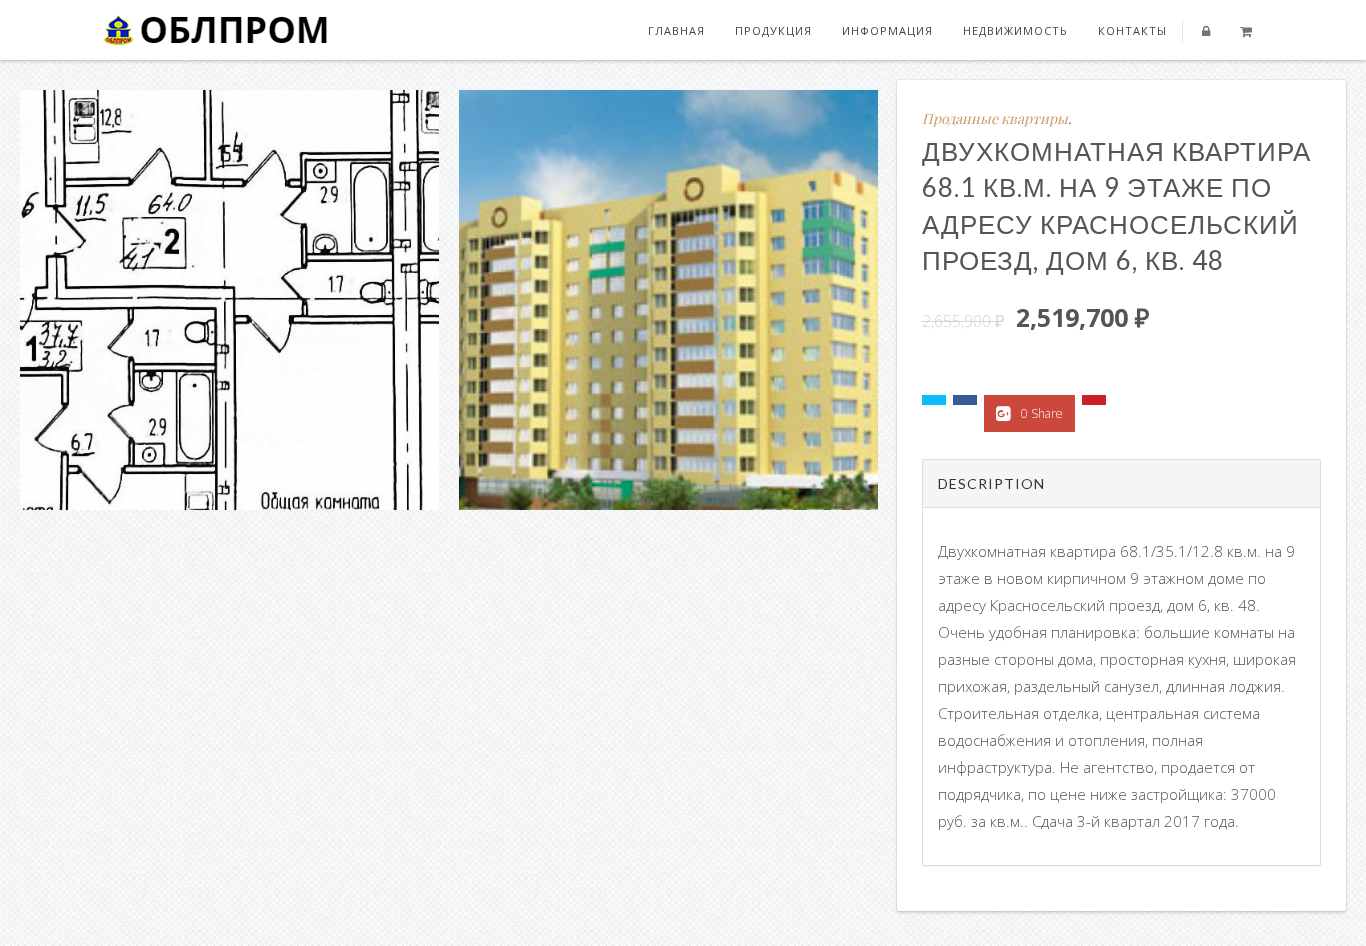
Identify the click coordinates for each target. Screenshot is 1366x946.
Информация (887, 30)
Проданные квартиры (995, 118)
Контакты (1132, 30)
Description (991, 483)
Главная (676, 30)
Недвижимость (1015, 30)
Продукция (773, 30)
